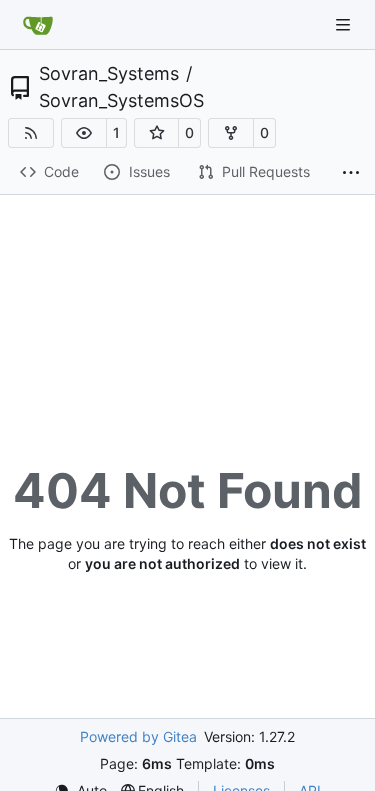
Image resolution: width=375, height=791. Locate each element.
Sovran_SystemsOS (121, 101)
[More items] (351, 173)
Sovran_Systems (109, 74)
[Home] (38, 25)
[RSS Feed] (31, 133)
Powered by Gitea (138, 736)
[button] (84, 133)
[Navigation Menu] (345, 24)
